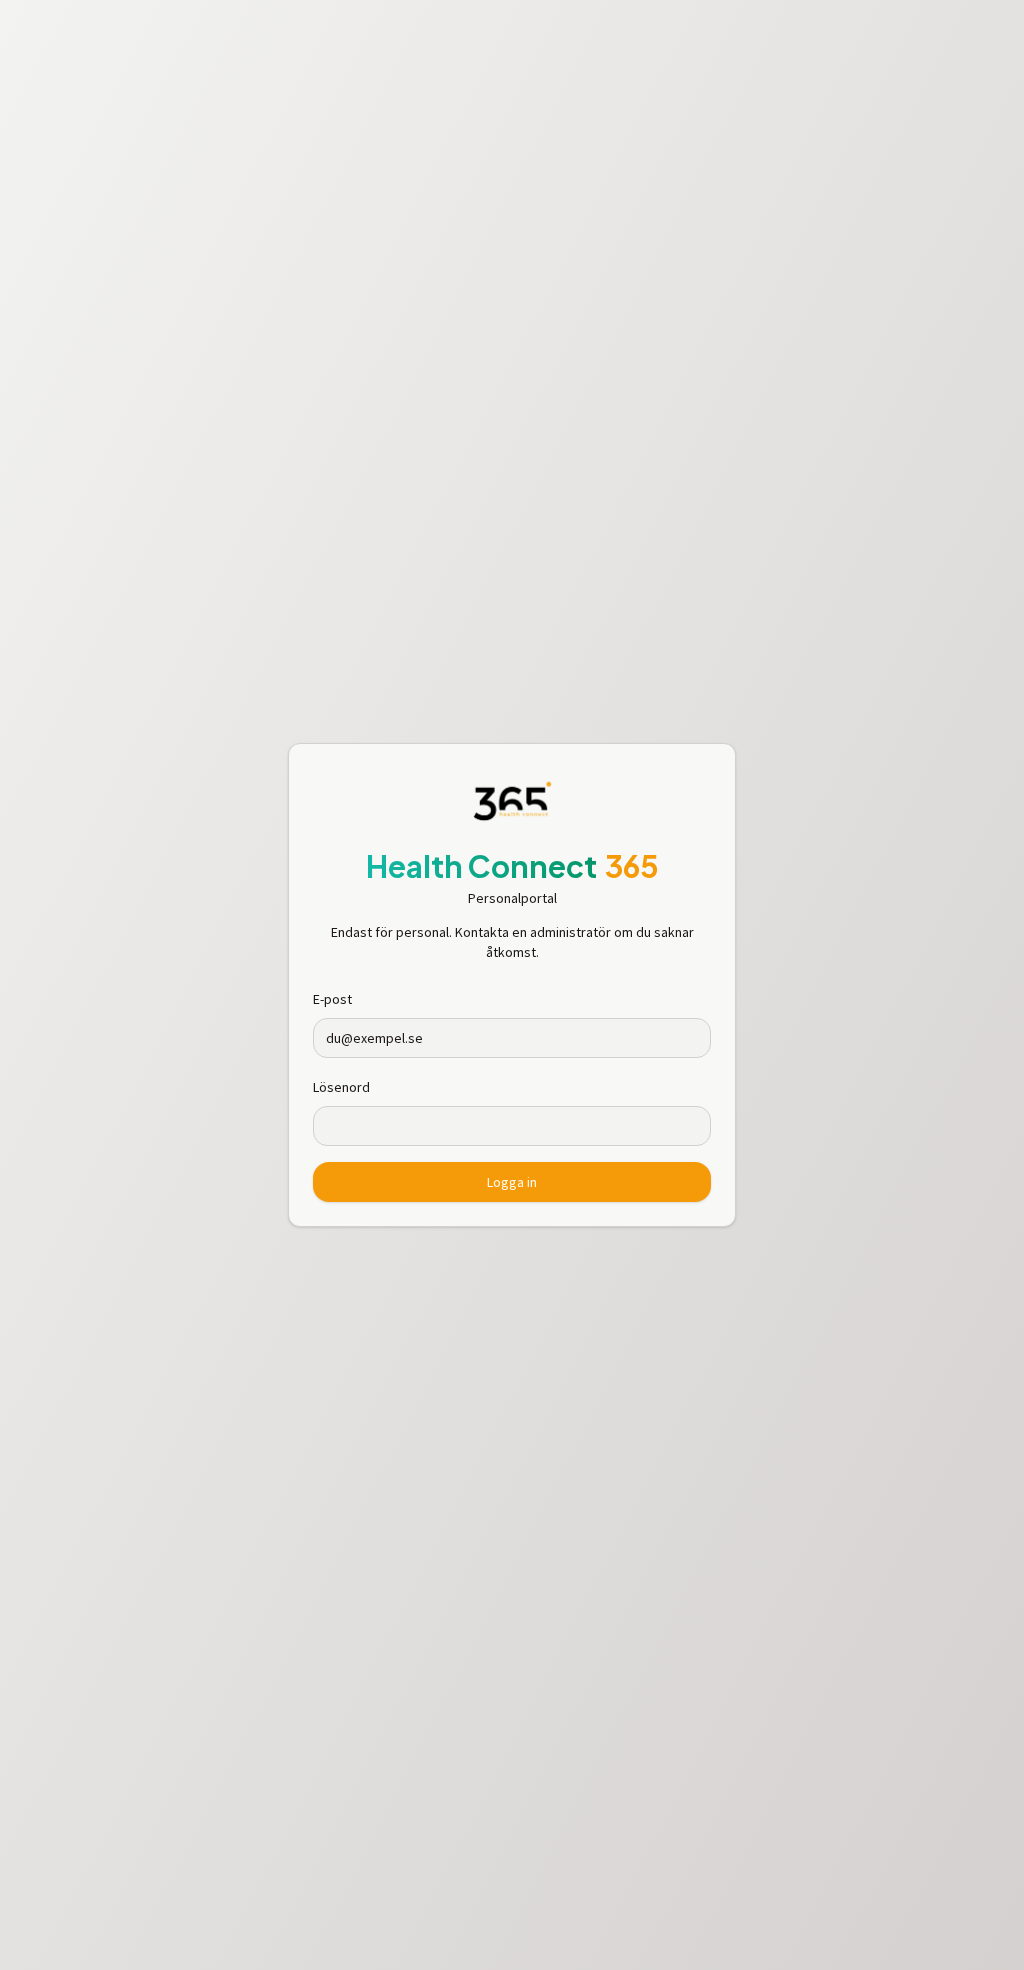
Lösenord (341, 1087)
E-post (332, 999)
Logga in (512, 1182)
